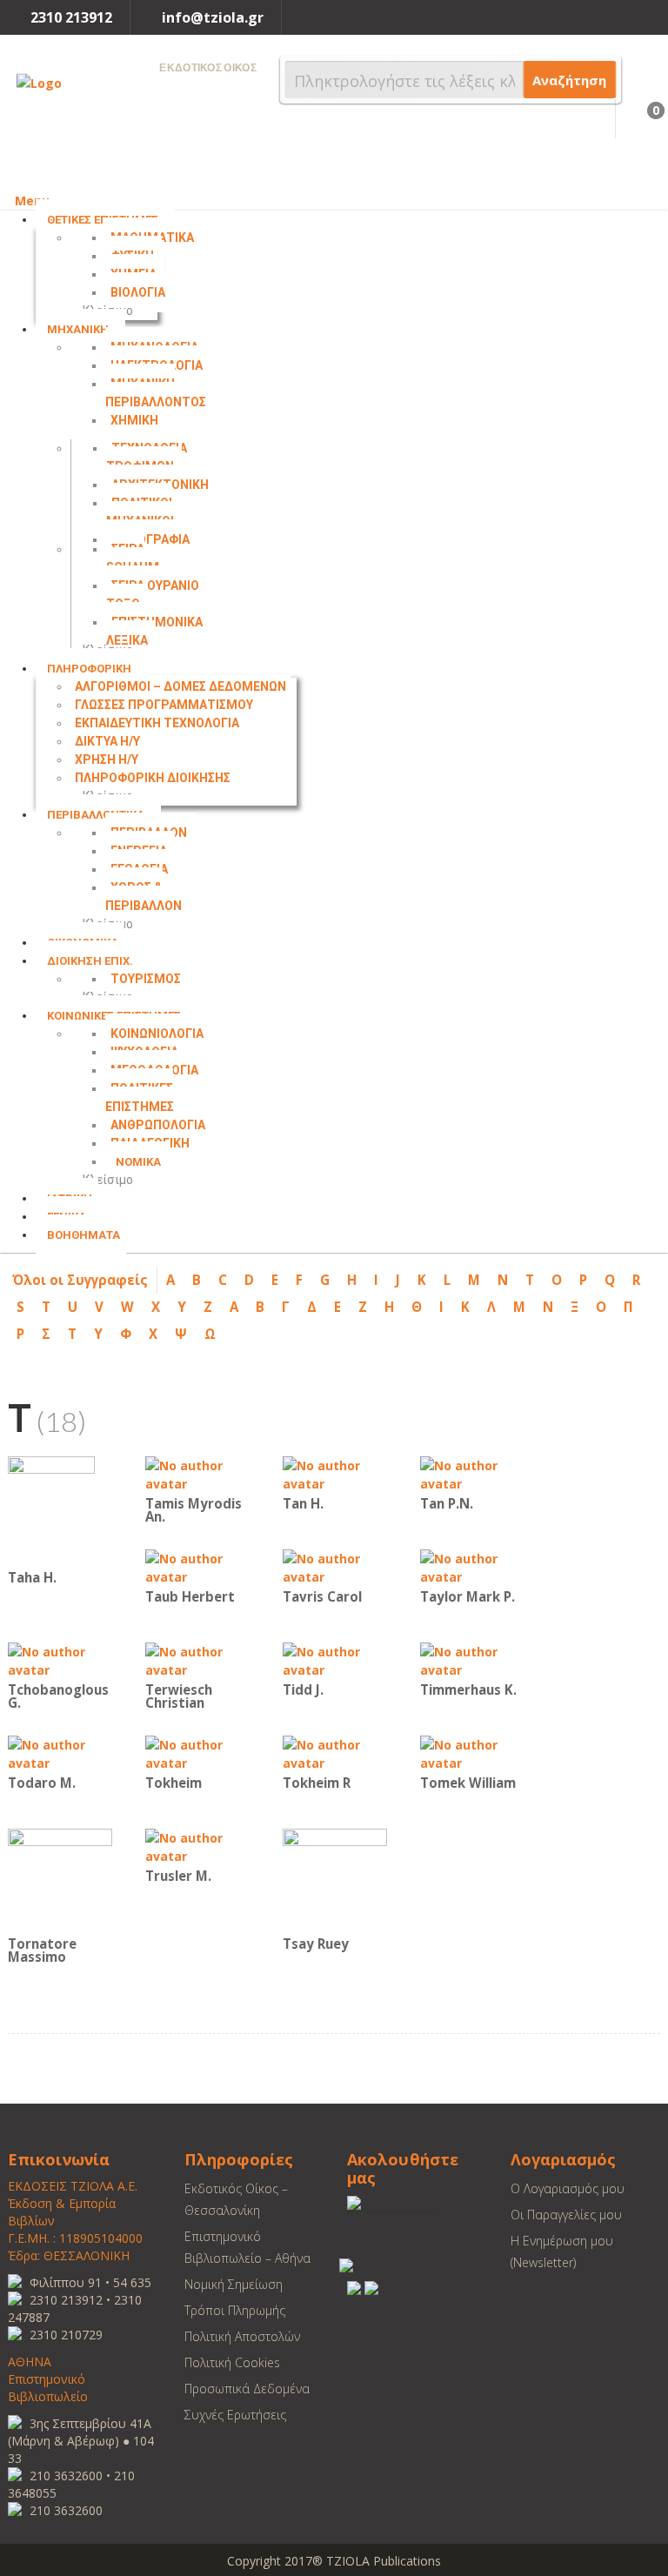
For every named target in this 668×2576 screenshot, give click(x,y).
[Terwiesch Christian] (197, 1659)
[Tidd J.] (335, 1659)
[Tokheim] (197, 1753)
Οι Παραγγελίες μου (566, 2215)
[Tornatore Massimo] (60, 1880)
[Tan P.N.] (472, 1473)
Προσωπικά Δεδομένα (247, 2389)
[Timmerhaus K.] (472, 1659)
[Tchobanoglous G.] (60, 1659)
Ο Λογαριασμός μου (568, 2188)
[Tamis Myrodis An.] (197, 1473)
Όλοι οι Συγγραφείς (80, 1280)
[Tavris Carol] (335, 1566)
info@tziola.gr (213, 17)
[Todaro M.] (60, 1753)
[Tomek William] (472, 1753)
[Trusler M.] (197, 1846)
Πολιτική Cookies (232, 2362)
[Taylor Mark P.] (472, 1566)
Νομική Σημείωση (234, 2284)
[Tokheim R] (335, 1753)
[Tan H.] (335, 1473)
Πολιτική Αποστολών (242, 2336)
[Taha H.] (51, 1510)
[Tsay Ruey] (335, 1880)
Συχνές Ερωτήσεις (235, 2415)
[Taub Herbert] (197, 1566)
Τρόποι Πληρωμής (235, 2310)
